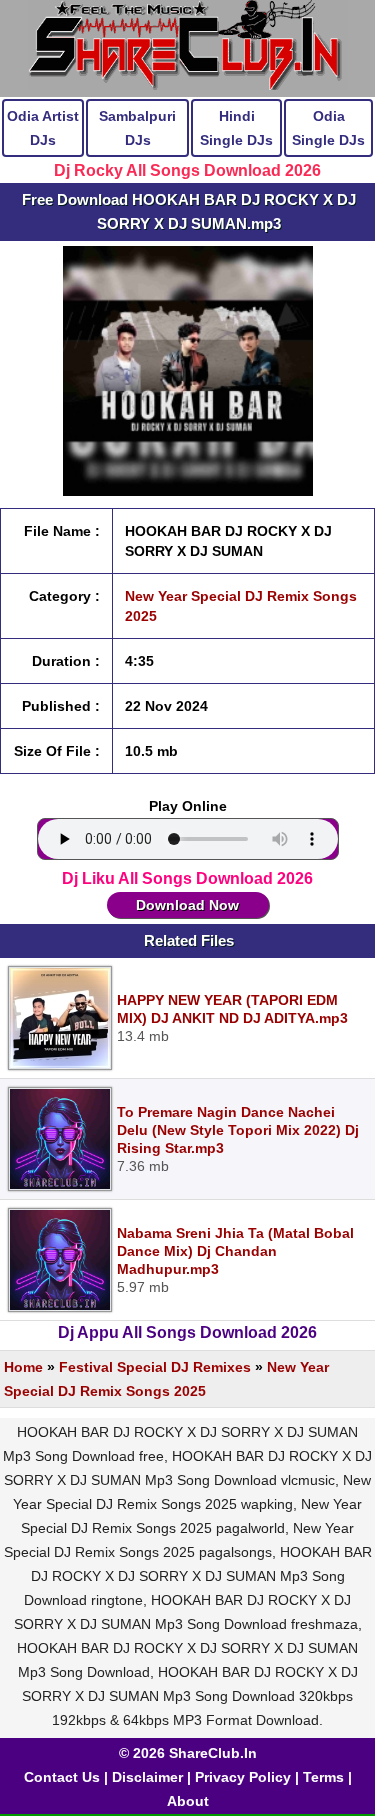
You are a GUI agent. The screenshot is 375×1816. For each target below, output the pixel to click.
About (188, 1801)
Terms (323, 1777)
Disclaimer (147, 1777)
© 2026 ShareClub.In (188, 1753)
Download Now (187, 905)
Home (23, 1367)
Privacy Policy (243, 1777)
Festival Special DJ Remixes (155, 1367)
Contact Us (62, 1777)
